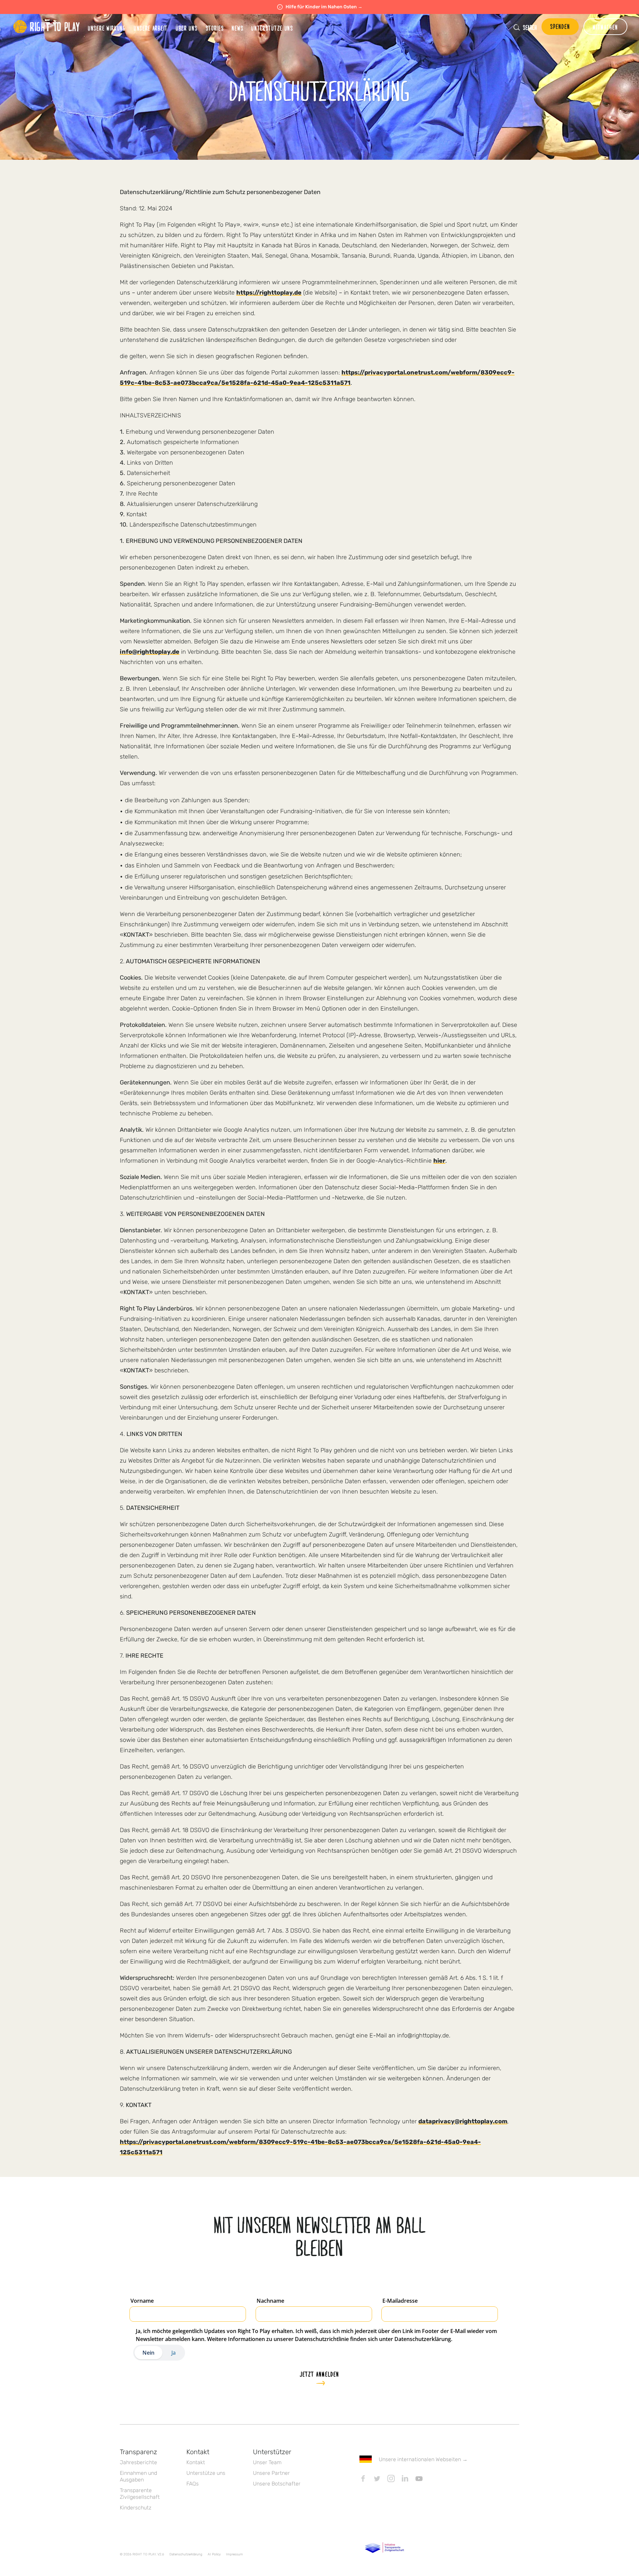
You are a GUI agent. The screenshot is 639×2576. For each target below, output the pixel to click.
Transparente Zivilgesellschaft (140, 2494)
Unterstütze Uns (272, 28)
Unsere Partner (271, 2473)
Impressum (234, 2554)
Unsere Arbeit (151, 28)
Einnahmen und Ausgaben (138, 2476)
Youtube (419, 2478)
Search (530, 27)
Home (47, 27)
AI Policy (214, 2554)
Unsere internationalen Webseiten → (423, 2459)
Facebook (363, 2478)
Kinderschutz (136, 2508)
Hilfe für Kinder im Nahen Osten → (324, 7)
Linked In (405, 2478)
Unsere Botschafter (277, 2484)
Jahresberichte (138, 2462)
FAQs (193, 2484)
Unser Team (267, 2462)
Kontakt (196, 2462)
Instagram (391, 2478)
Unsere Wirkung (107, 28)
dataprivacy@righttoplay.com (463, 2121)
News (237, 28)
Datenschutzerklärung (186, 2554)
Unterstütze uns (206, 2473)
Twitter (377, 2478)
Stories (215, 28)
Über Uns (187, 28)
